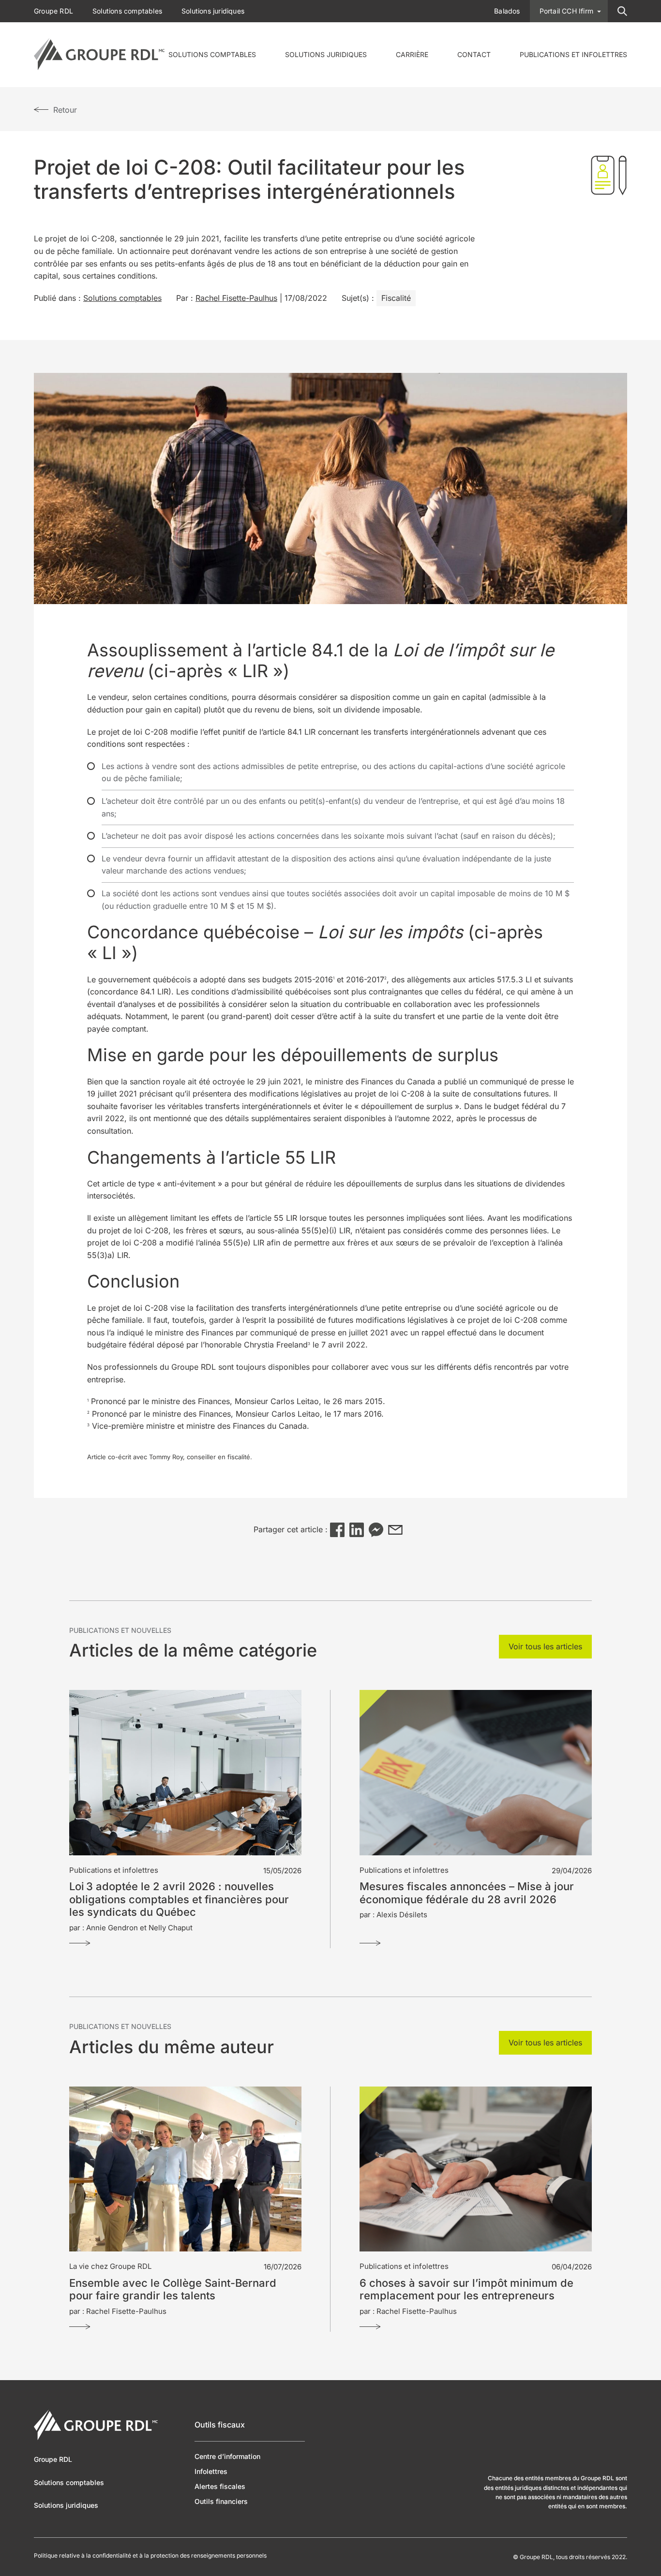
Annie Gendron (112, 1928)
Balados (507, 11)
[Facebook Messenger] (376, 1530)
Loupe (622, 11)
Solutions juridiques (326, 54)
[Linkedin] (357, 1530)
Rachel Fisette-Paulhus (236, 298)
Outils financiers (221, 2501)
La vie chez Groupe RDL (110, 2266)
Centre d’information (227, 2456)
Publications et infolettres (573, 54)
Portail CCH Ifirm (566, 11)
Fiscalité (396, 298)
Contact (474, 54)
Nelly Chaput (171, 1928)
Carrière (412, 54)
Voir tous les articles (545, 1646)
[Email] (395, 1530)
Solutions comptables (212, 54)
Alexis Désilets (402, 1915)
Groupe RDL (53, 11)
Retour (65, 110)
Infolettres (211, 2471)
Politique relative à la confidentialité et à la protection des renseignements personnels (150, 2556)
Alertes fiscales (220, 2486)
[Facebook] (337, 1530)
